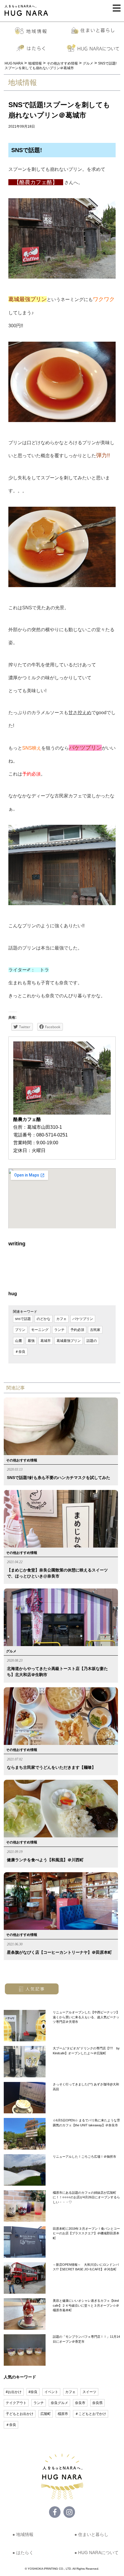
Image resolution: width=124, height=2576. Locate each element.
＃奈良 (20, 1352)
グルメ (11, 1651)
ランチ (59, 1330)
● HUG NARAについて (96, 2553)
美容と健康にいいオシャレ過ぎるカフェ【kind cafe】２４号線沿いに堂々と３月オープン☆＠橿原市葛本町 (86, 2305)
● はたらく (23, 2553)
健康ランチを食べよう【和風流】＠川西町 (45, 1860)
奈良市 (80, 2403)
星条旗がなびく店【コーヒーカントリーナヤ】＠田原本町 (59, 1952)
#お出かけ (14, 2392)
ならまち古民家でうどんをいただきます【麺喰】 (51, 1767)
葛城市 (46, 1341)
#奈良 (33, 2392)
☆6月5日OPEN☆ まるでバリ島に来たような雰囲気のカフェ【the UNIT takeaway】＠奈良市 (86, 2123)
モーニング (40, 1330)
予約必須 (77, 1330)
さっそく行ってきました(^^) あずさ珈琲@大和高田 (86, 2087)
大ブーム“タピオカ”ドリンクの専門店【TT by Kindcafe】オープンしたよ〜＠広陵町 (86, 2051)
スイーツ (89, 2392)
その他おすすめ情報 (22, 1460)
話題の (92, 1341)
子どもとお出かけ (20, 2414)
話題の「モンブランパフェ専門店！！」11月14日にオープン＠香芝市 (86, 2339)
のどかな (44, 1319)
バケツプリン (83, 1319)
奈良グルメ (59, 2403)
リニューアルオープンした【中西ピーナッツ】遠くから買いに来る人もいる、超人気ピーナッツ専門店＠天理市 (86, 2017)
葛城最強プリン (69, 1341)
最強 (31, 1341)
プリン (20, 1330)
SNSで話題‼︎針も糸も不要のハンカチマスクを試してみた (59, 1478)
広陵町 (46, 2414)
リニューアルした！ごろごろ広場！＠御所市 (84, 2157)
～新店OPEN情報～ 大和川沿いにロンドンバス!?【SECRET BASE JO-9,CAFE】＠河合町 (86, 2267)
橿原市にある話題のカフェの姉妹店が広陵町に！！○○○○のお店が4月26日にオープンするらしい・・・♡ (86, 2197)
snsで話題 (23, 1319)
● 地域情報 (23, 2534)
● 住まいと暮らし (91, 2534)
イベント (51, 2392)
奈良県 (97, 2403)
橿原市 (63, 2414)
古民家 (95, 1330)
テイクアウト (16, 2403)
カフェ (61, 1319)
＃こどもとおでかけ (91, 2414)
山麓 (18, 1341)
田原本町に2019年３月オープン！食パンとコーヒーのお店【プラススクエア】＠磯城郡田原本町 (86, 2233)
